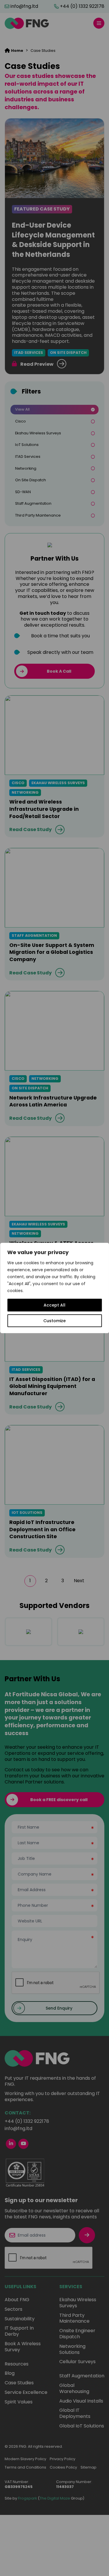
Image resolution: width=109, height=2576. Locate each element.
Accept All (54, 1305)
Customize (54, 1321)
